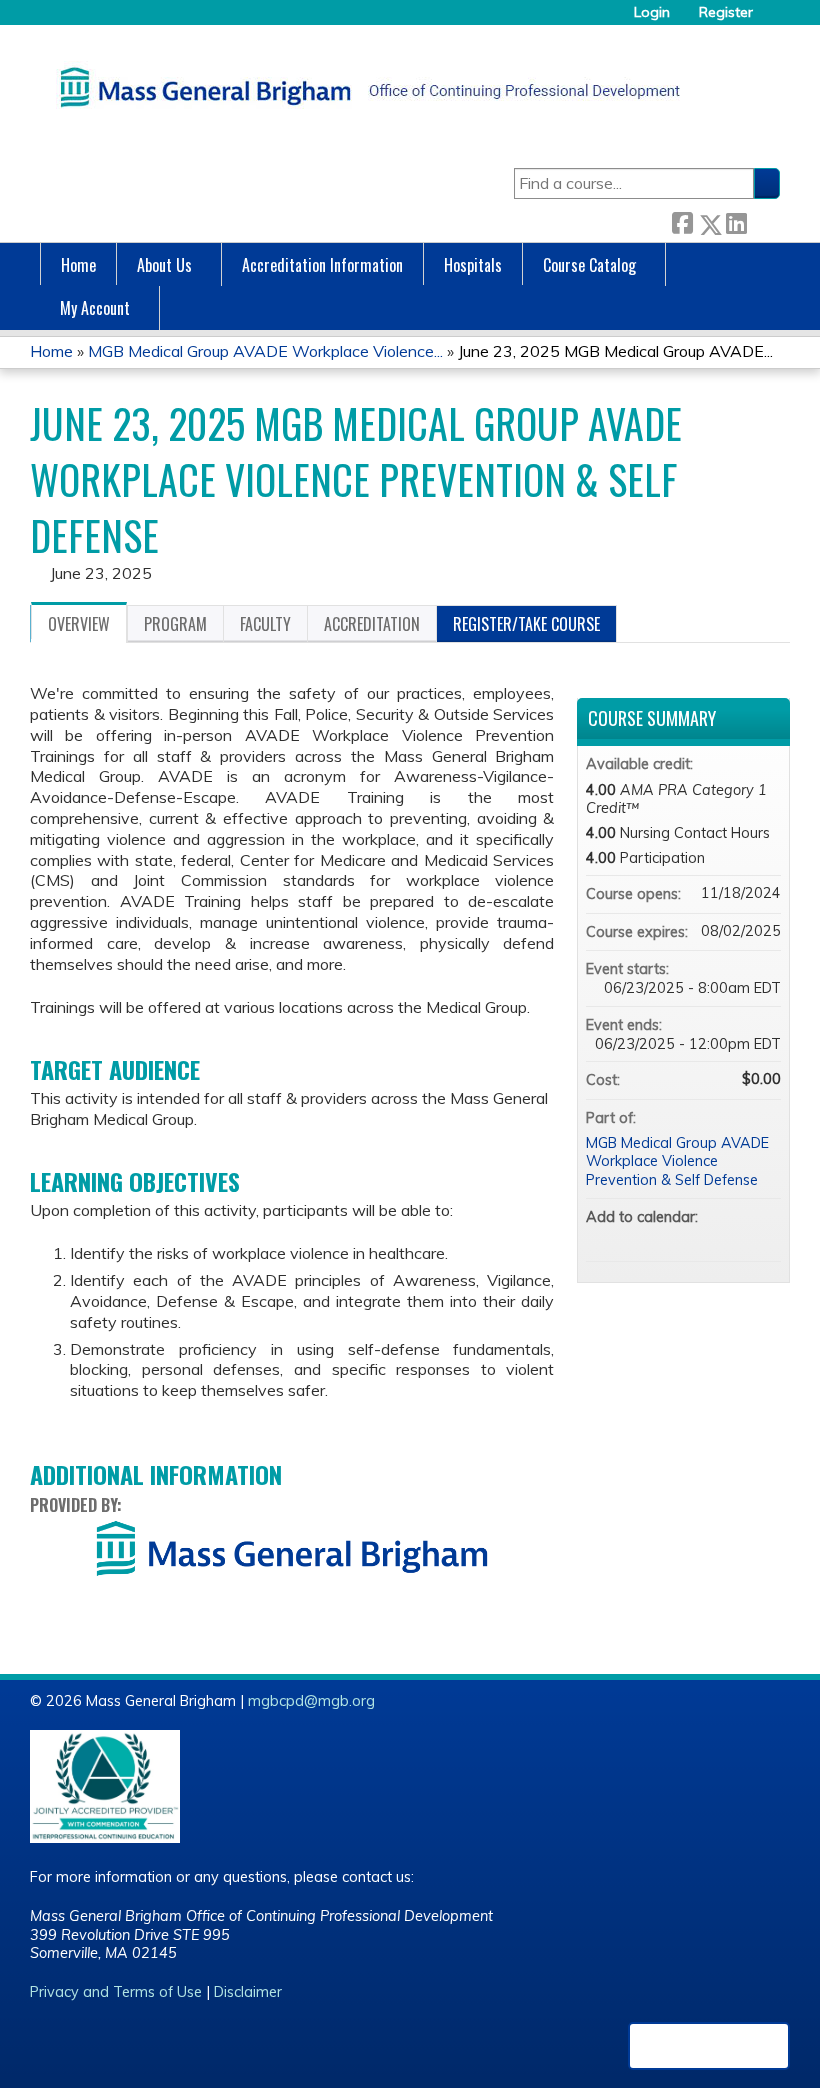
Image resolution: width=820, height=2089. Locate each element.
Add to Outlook (765, 1237)
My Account (95, 308)
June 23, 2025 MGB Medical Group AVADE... (615, 351)
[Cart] (774, 19)
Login (652, 12)
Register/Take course (526, 624)
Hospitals (473, 265)
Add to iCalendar (739, 1236)
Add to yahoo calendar (713, 1237)
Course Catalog (589, 265)
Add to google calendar (687, 1237)
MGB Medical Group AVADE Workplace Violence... (265, 351)
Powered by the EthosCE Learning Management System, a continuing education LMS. (709, 2046)
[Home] (365, 87)
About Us (164, 265)
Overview (79, 624)
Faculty (265, 624)
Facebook (682, 220)
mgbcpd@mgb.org (311, 1701)
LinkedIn (736, 220)
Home (78, 265)
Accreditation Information (322, 265)
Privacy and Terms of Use (116, 1992)
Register (726, 12)
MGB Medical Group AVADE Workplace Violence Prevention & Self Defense (677, 1161)
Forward (763, 220)
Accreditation (372, 624)
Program (175, 624)
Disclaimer (248, 1992)
